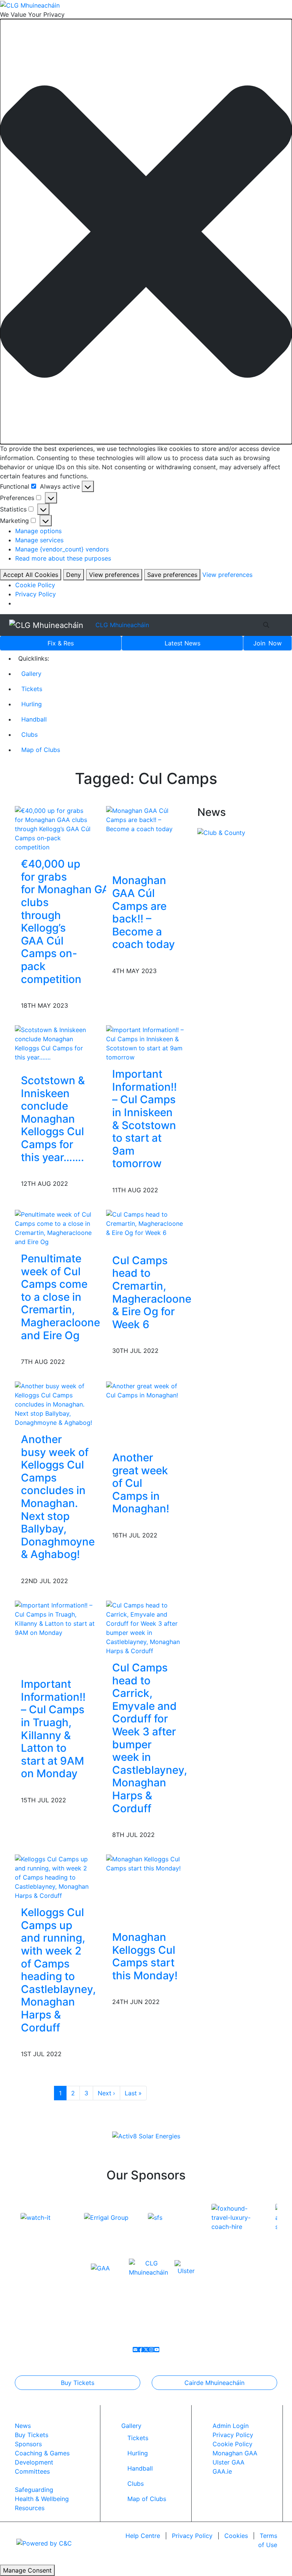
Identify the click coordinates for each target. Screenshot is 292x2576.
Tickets (32, 689)
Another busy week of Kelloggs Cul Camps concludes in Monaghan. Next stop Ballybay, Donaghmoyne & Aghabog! (58, 1497)
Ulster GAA (229, 2462)
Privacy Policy (36, 594)
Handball (34, 719)
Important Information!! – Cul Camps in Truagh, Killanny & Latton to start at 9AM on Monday (53, 1729)
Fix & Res (61, 643)
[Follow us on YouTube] (157, 2350)
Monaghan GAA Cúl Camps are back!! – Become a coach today (144, 912)
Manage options (38, 531)
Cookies (236, 2536)
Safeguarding (34, 2490)
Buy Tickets (78, 2383)
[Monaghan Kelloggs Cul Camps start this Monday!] (146, 1863)
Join (267, 643)
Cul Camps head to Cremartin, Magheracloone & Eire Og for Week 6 (152, 1292)
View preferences (114, 575)
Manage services (39, 540)
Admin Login (231, 2426)
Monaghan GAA (235, 2453)
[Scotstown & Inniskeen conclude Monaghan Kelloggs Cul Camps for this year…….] (55, 1043)
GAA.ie (222, 2471)
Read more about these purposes (63, 558)
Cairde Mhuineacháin (214, 2383)
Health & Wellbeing (42, 2499)
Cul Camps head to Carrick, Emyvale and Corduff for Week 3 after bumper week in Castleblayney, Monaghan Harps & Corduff (150, 1738)
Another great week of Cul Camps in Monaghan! (141, 1483)
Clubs (29, 734)
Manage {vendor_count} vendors (62, 549)
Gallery (31, 674)
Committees (32, 2471)
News (182, 643)
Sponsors (28, 2444)
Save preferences (172, 575)
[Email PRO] (135, 2350)
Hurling (32, 704)
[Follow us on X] (146, 2350)
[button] (146, 232)
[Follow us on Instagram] (151, 2350)
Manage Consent (27, 2570)
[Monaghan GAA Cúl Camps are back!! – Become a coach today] (146, 819)
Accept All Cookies (31, 575)
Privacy (192, 2536)
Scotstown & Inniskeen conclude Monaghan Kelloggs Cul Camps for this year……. (53, 1119)
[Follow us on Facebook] (141, 2350)
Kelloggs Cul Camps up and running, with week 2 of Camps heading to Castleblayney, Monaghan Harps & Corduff (58, 1970)
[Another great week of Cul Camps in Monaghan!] (146, 1390)
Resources (30, 2508)
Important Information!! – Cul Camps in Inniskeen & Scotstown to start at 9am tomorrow (144, 1119)
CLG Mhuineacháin (122, 625)
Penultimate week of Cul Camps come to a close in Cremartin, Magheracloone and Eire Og (60, 1297)
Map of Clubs (41, 750)
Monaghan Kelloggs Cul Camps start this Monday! (145, 1956)
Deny (74, 575)
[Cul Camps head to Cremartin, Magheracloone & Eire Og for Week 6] (146, 1223)
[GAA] (100, 2267)
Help (143, 2536)
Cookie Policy (35, 585)
